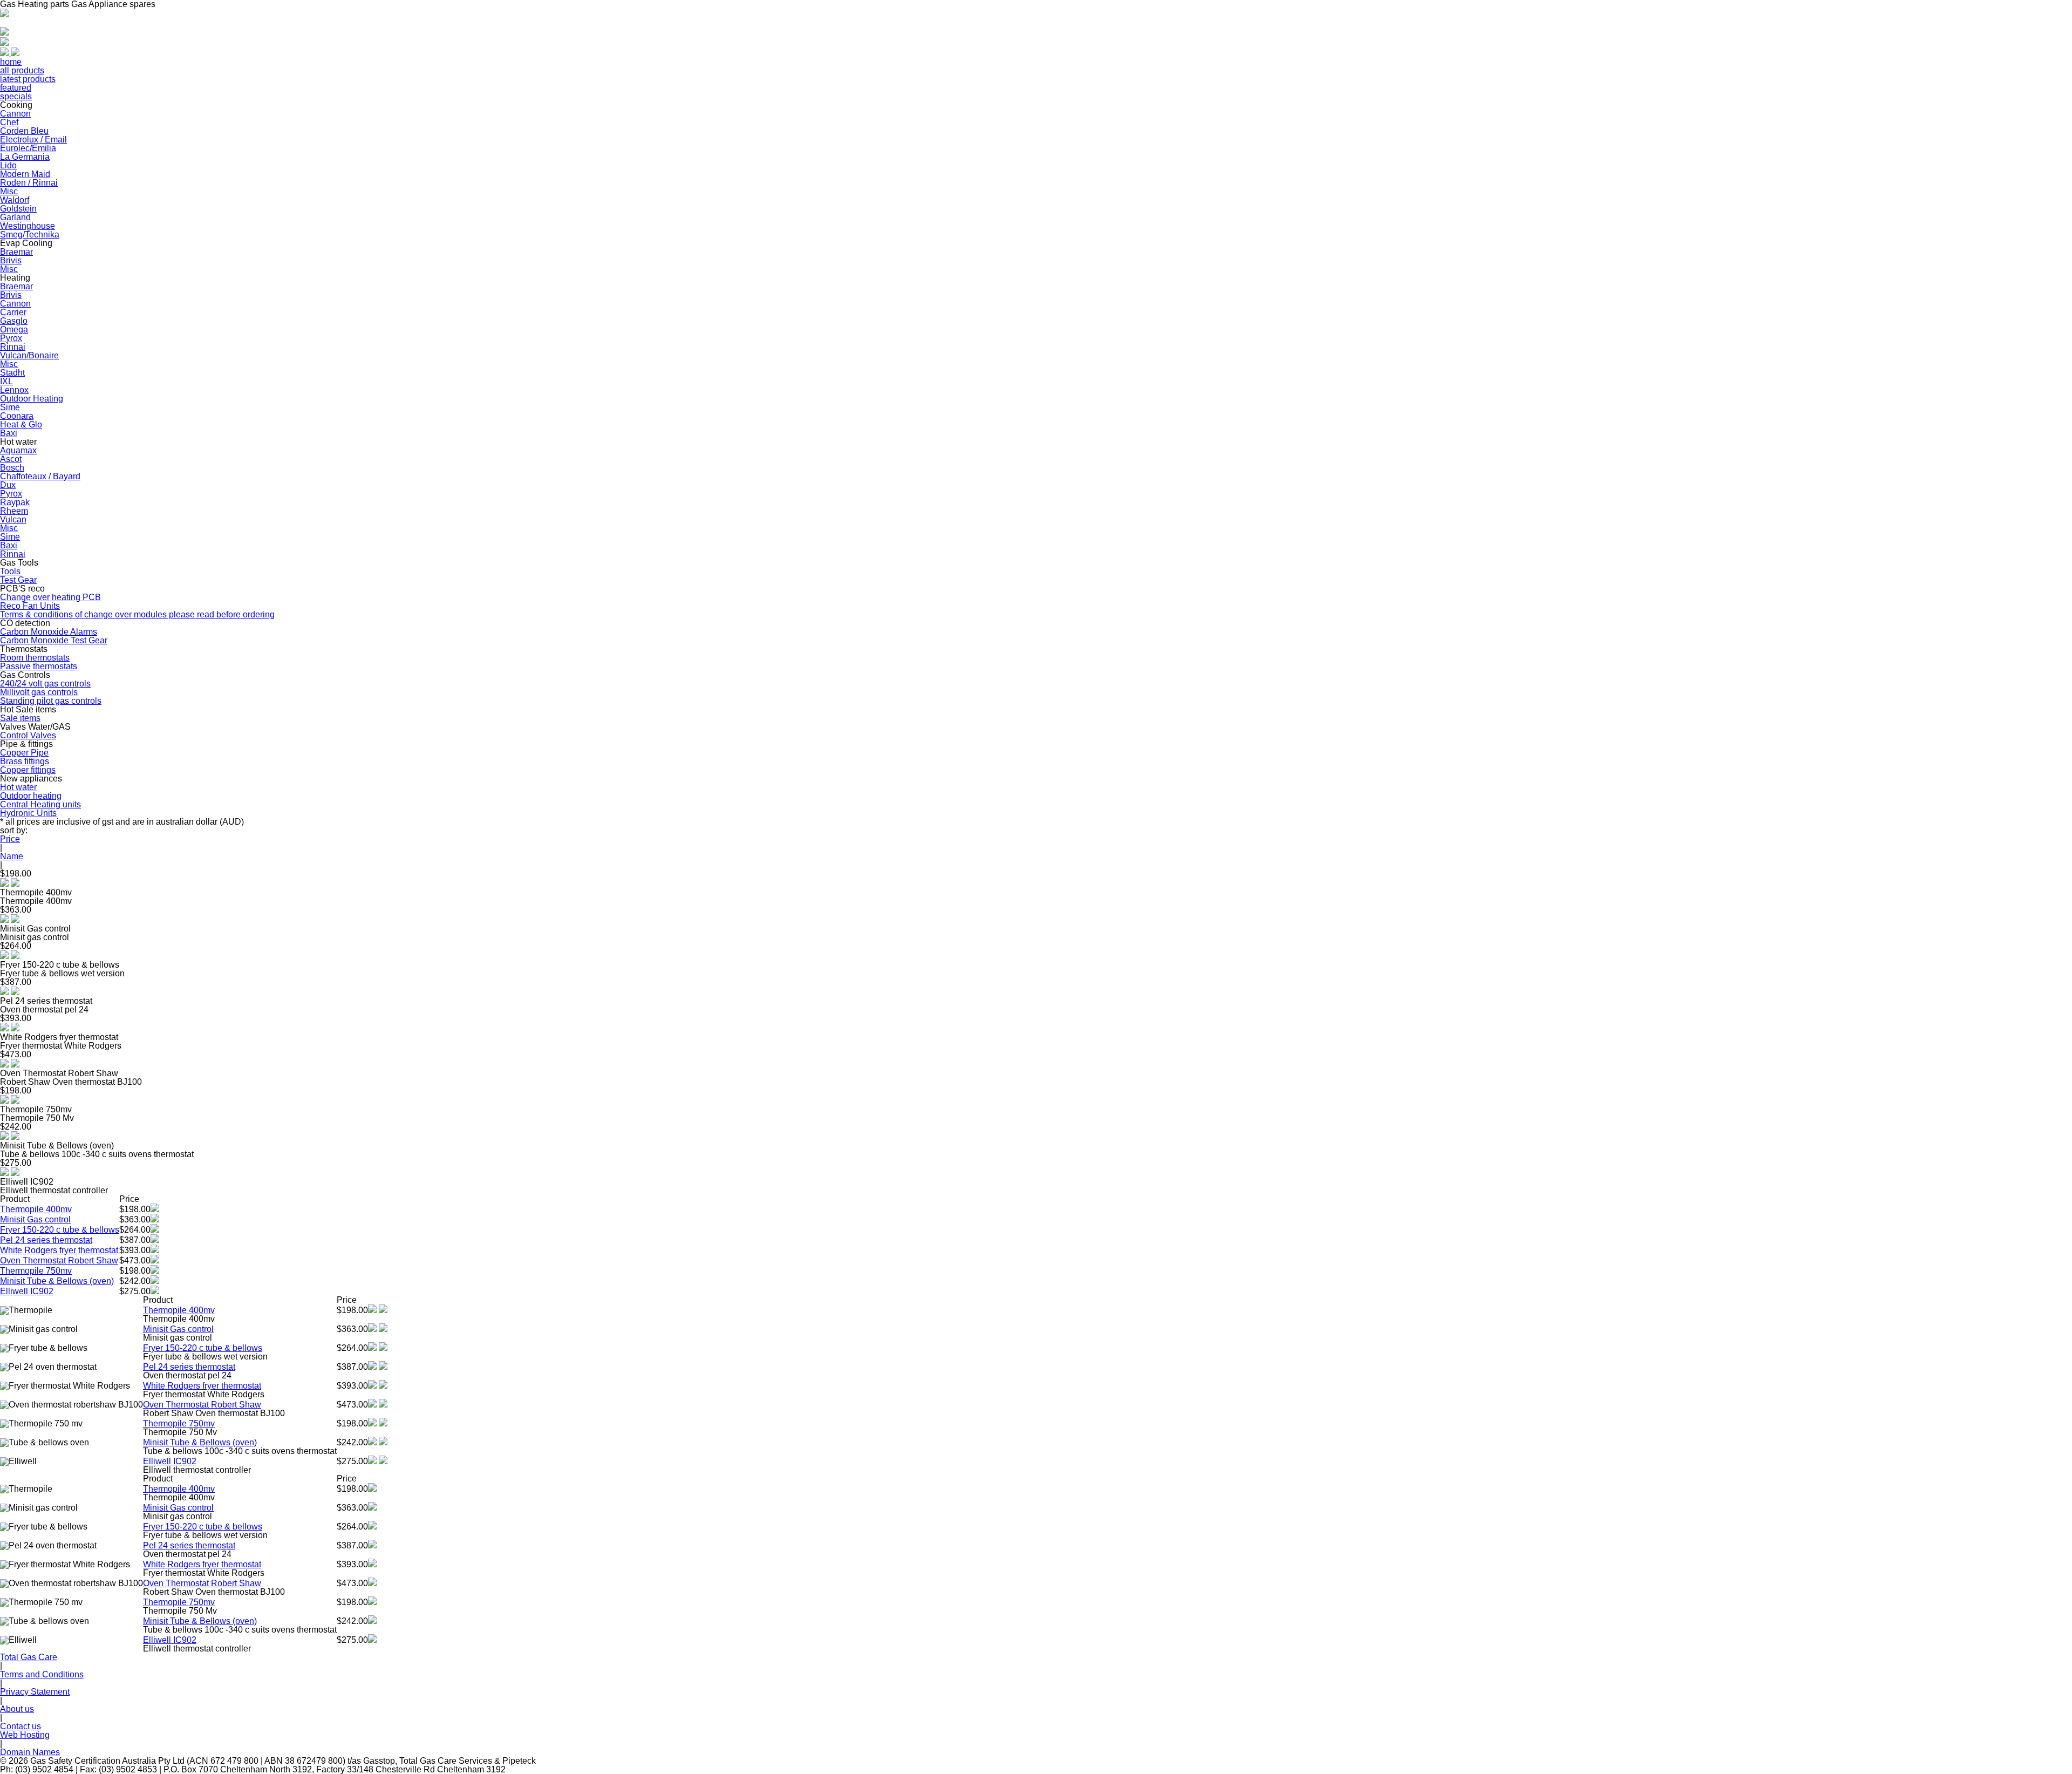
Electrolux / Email (33, 140)
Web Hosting (25, 1735)
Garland (15, 217)
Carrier (13, 312)
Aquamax (18, 450)
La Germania (25, 157)
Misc (9, 191)
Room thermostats (35, 658)
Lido (8, 165)
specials (16, 96)
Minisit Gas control (35, 1219)
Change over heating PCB (50, 597)
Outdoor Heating (32, 399)
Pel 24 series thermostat (46, 1240)
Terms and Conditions (42, 1674)
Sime (10, 407)
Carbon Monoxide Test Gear (54, 640)
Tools (10, 571)
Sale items (20, 718)
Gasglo (14, 321)
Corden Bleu (24, 131)
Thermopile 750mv (36, 1271)
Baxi (9, 433)
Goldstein (18, 209)
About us (17, 1709)
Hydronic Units (28, 813)
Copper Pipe (24, 753)
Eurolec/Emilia (28, 148)
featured (16, 88)
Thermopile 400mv (36, 1209)
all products (22, 70)
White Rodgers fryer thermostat (59, 1250)
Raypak (15, 502)
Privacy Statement (35, 1692)
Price (10, 839)
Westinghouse (28, 226)
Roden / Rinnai (29, 183)
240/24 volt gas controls (45, 684)
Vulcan (13, 519)
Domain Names (30, 1752)
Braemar (16, 252)
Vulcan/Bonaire (29, 355)
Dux (8, 485)
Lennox (14, 390)
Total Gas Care (29, 1657)
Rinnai (13, 347)
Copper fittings (28, 770)
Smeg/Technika (30, 235)
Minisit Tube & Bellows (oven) (57, 1281)
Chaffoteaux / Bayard (40, 476)
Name (12, 856)
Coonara (17, 416)
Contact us (21, 1726)
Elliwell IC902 (27, 1291)
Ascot (11, 459)
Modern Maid (25, 174)
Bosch (12, 468)
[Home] (4, 14)
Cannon (15, 114)
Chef (9, 122)
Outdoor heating (31, 796)
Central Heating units (40, 804)
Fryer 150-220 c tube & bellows (60, 1230)
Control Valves (28, 735)
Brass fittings (25, 761)
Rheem (14, 511)
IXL (6, 381)
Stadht (12, 373)
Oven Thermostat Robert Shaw (59, 1260)
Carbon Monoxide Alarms (49, 632)
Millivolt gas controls (39, 692)
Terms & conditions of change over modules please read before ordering (137, 614)
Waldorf (15, 200)
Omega (14, 329)
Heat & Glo (21, 424)
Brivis (11, 260)
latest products (28, 79)
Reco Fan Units (30, 606)
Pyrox (11, 338)
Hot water (18, 787)
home (11, 62)
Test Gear (18, 580)
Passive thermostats (39, 666)
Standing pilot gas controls (51, 701)
